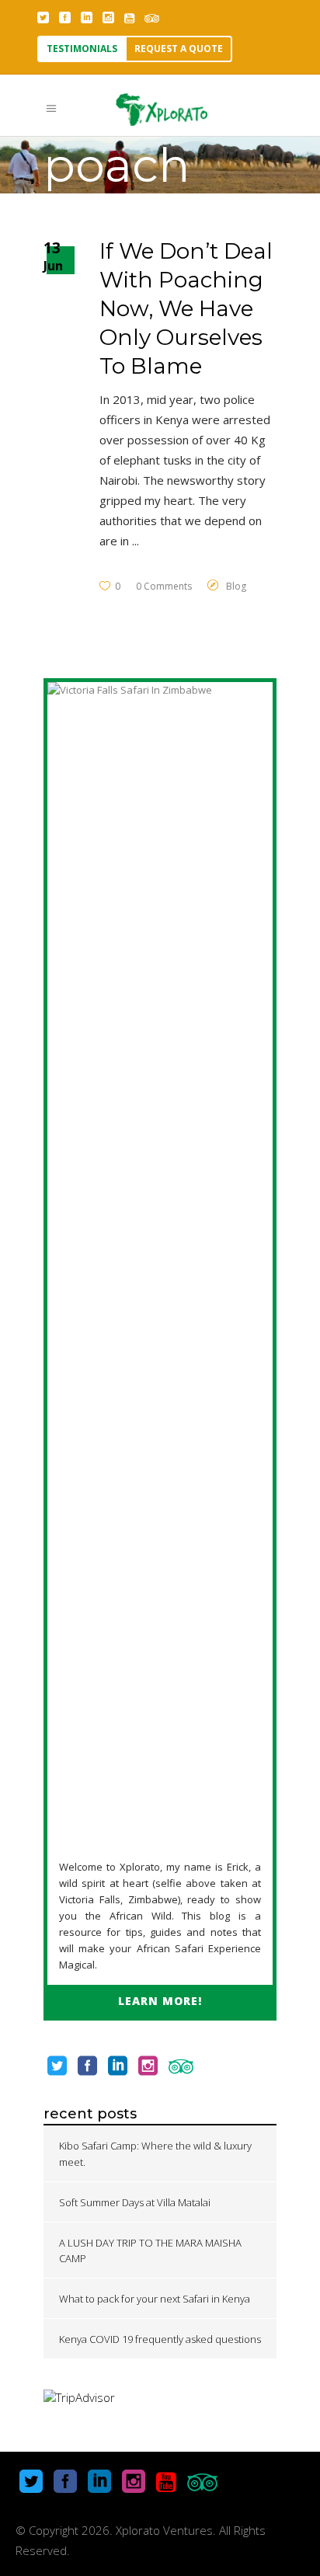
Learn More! (160, 2001)
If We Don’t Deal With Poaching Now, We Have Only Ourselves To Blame (186, 308)
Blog (236, 586)
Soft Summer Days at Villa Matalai (135, 2202)
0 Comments (164, 586)
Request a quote (179, 49)
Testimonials (82, 49)
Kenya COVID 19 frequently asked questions (160, 2339)
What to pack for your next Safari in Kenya (155, 2299)
